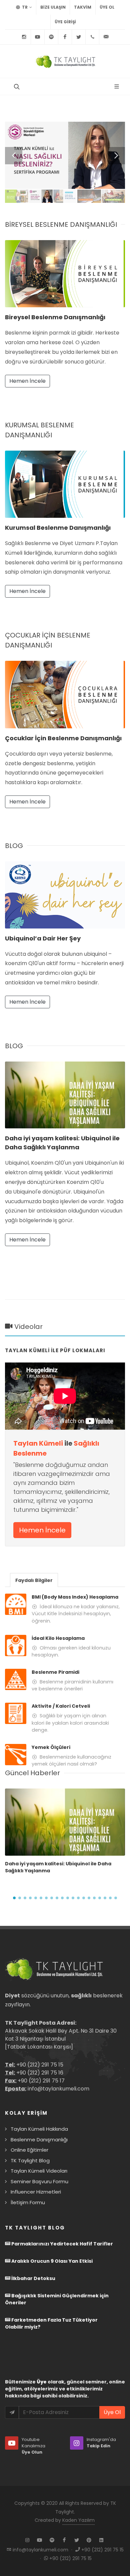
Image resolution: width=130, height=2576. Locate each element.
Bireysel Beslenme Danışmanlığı (55, 317)
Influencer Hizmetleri (36, 2192)
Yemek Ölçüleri (51, 1747)
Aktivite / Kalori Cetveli (61, 1706)
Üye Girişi (65, 22)
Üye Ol (107, 7)
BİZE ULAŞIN (53, 7)
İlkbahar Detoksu (33, 2278)
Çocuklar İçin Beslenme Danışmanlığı (63, 738)
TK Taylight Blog (30, 2160)
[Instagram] (24, 37)
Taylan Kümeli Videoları (39, 2171)
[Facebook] (65, 37)
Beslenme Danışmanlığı (39, 2140)
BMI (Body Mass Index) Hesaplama (75, 1597)
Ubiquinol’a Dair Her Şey (43, 938)
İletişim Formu (28, 2202)
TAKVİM (83, 7)
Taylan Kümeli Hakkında (39, 2129)
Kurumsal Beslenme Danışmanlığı (58, 528)
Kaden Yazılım (78, 2520)
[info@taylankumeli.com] (106, 37)
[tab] (34, 1580)
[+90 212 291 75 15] (92, 37)
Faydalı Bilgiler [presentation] (34, 1580)
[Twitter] (79, 37)
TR (24, 7)
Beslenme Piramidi (55, 1672)
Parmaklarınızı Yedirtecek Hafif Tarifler (62, 2244)
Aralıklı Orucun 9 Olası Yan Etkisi (51, 2261)
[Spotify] (51, 37)
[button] (14, 1898)
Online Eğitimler (29, 2150)
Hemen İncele (27, 381)
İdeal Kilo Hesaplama (58, 1638)
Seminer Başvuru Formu (39, 2181)
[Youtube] (38, 37)
